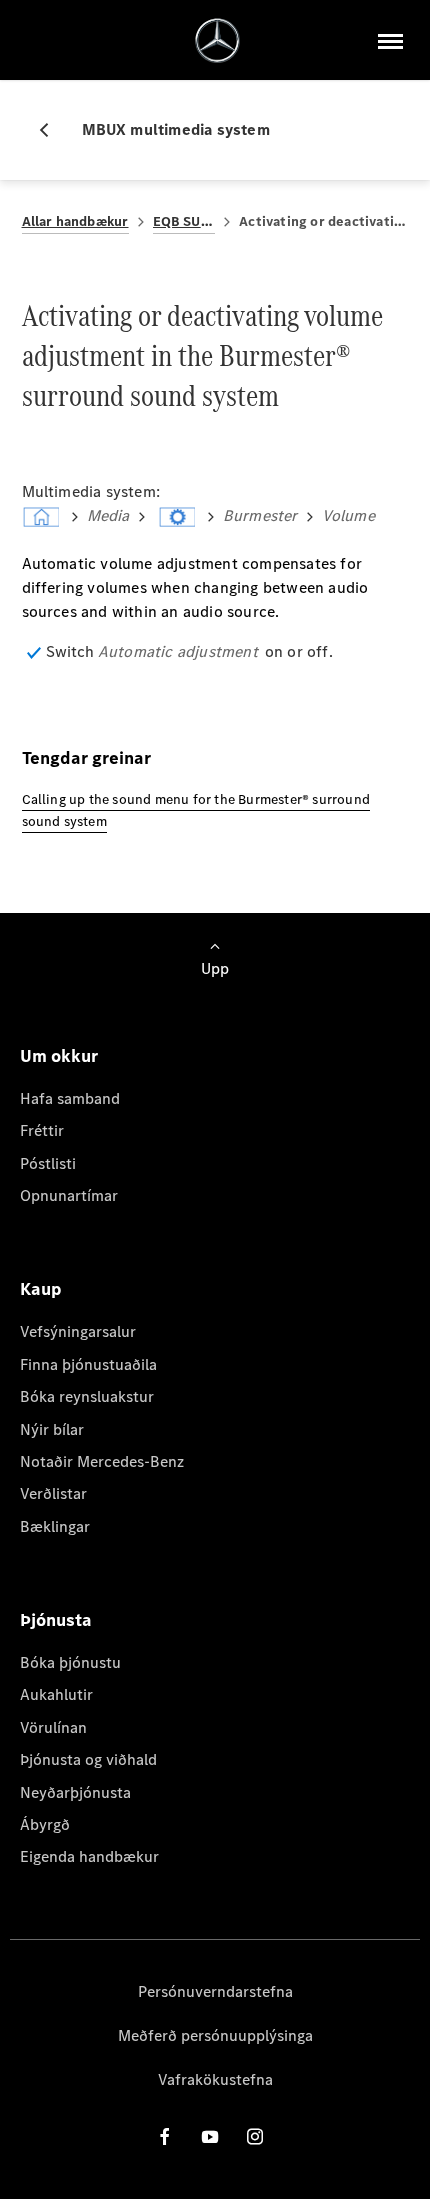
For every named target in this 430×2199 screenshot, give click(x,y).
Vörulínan (53, 1727)
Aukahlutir (56, 1694)
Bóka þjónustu (70, 1662)
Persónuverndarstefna (215, 1991)
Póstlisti (48, 1163)
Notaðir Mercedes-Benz (102, 1461)
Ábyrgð (45, 1824)
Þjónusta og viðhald (88, 1759)
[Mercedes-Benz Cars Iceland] (217, 40)
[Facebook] (165, 2136)
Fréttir (42, 1130)
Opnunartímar (69, 1195)
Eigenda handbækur (89, 1856)
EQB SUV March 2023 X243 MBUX (184, 221)
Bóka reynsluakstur (87, 1396)
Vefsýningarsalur (78, 1331)
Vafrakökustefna (215, 2079)
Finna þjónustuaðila (88, 1364)
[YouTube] (210, 2136)
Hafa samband (70, 1098)
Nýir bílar (52, 1429)
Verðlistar (53, 1493)
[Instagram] (255, 2136)
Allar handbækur (75, 221)
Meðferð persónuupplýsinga (215, 2035)
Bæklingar (55, 1526)
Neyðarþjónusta (75, 1792)
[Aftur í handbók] (52, 130)
